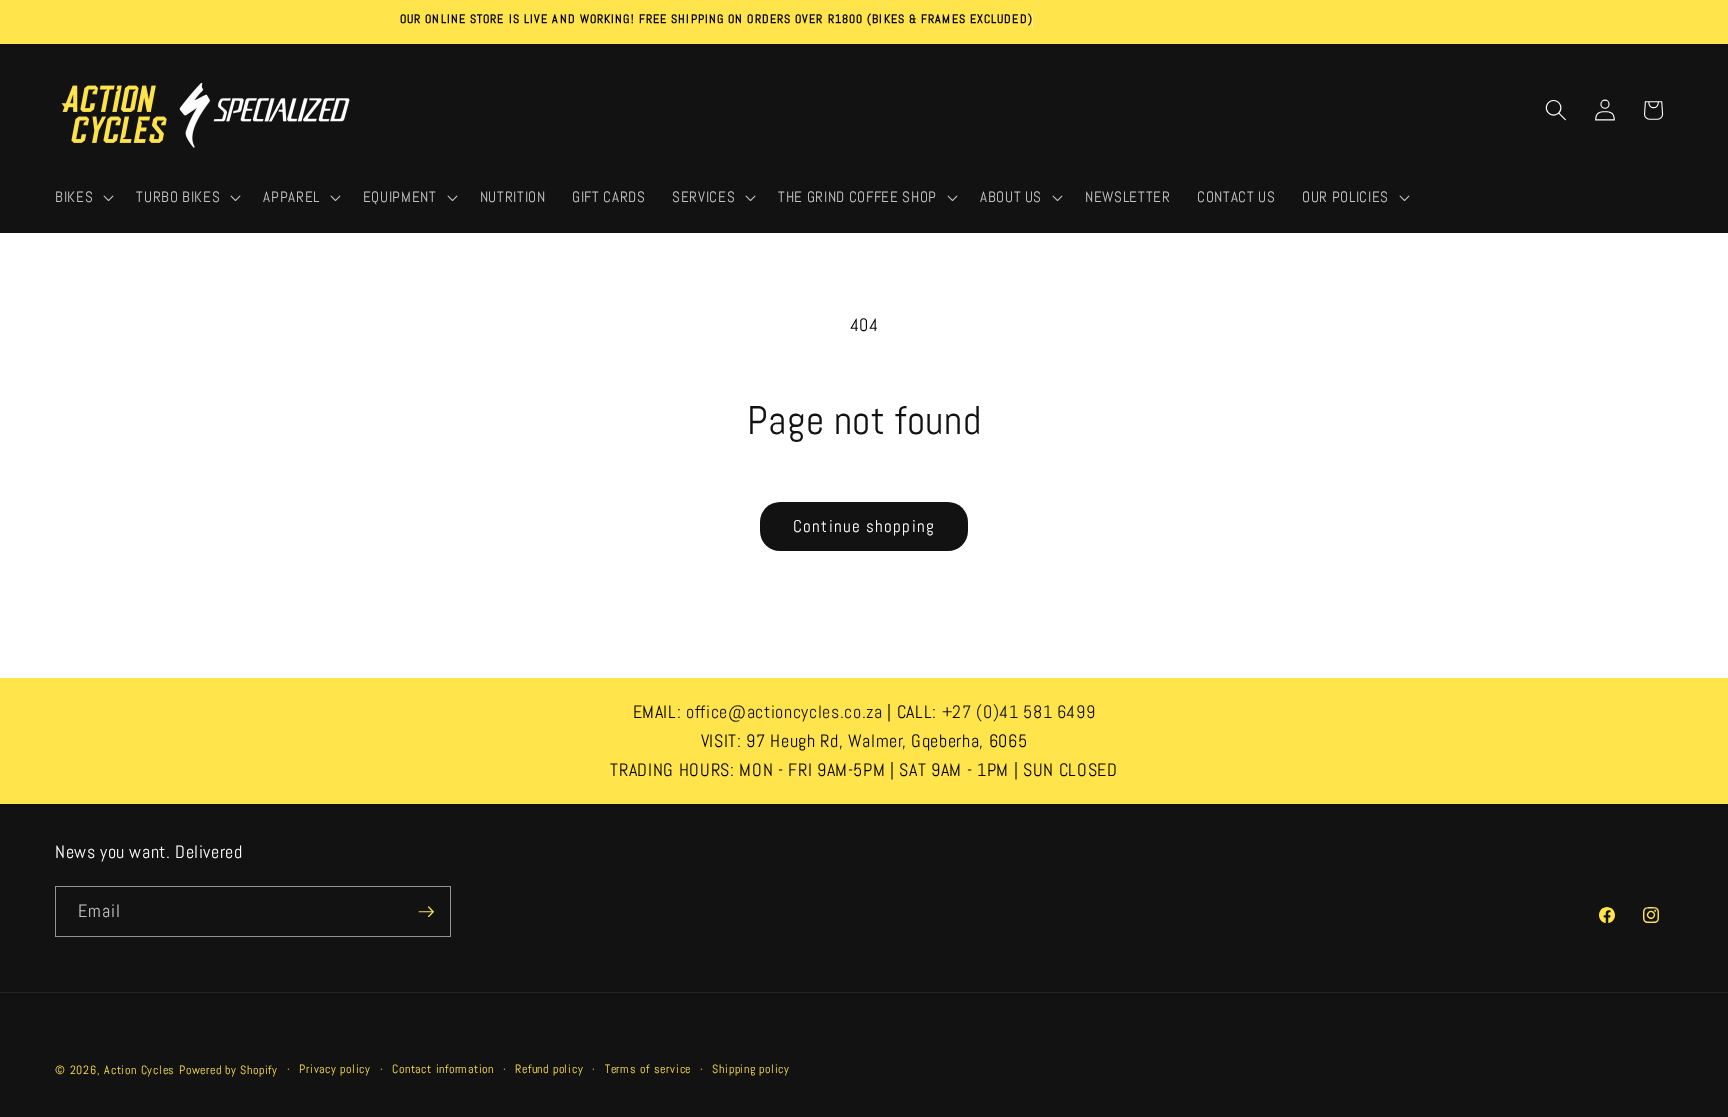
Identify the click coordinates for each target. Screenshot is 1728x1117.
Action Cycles (139, 1070)
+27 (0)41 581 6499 (1019, 711)
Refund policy (549, 1069)
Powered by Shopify (228, 1070)
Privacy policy (335, 1069)
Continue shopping (864, 526)
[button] (82, 198)
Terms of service (648, 1069)
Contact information (443, 1069)
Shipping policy (751, 1069)
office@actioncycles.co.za (784, 711)
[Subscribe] (426, 912)
